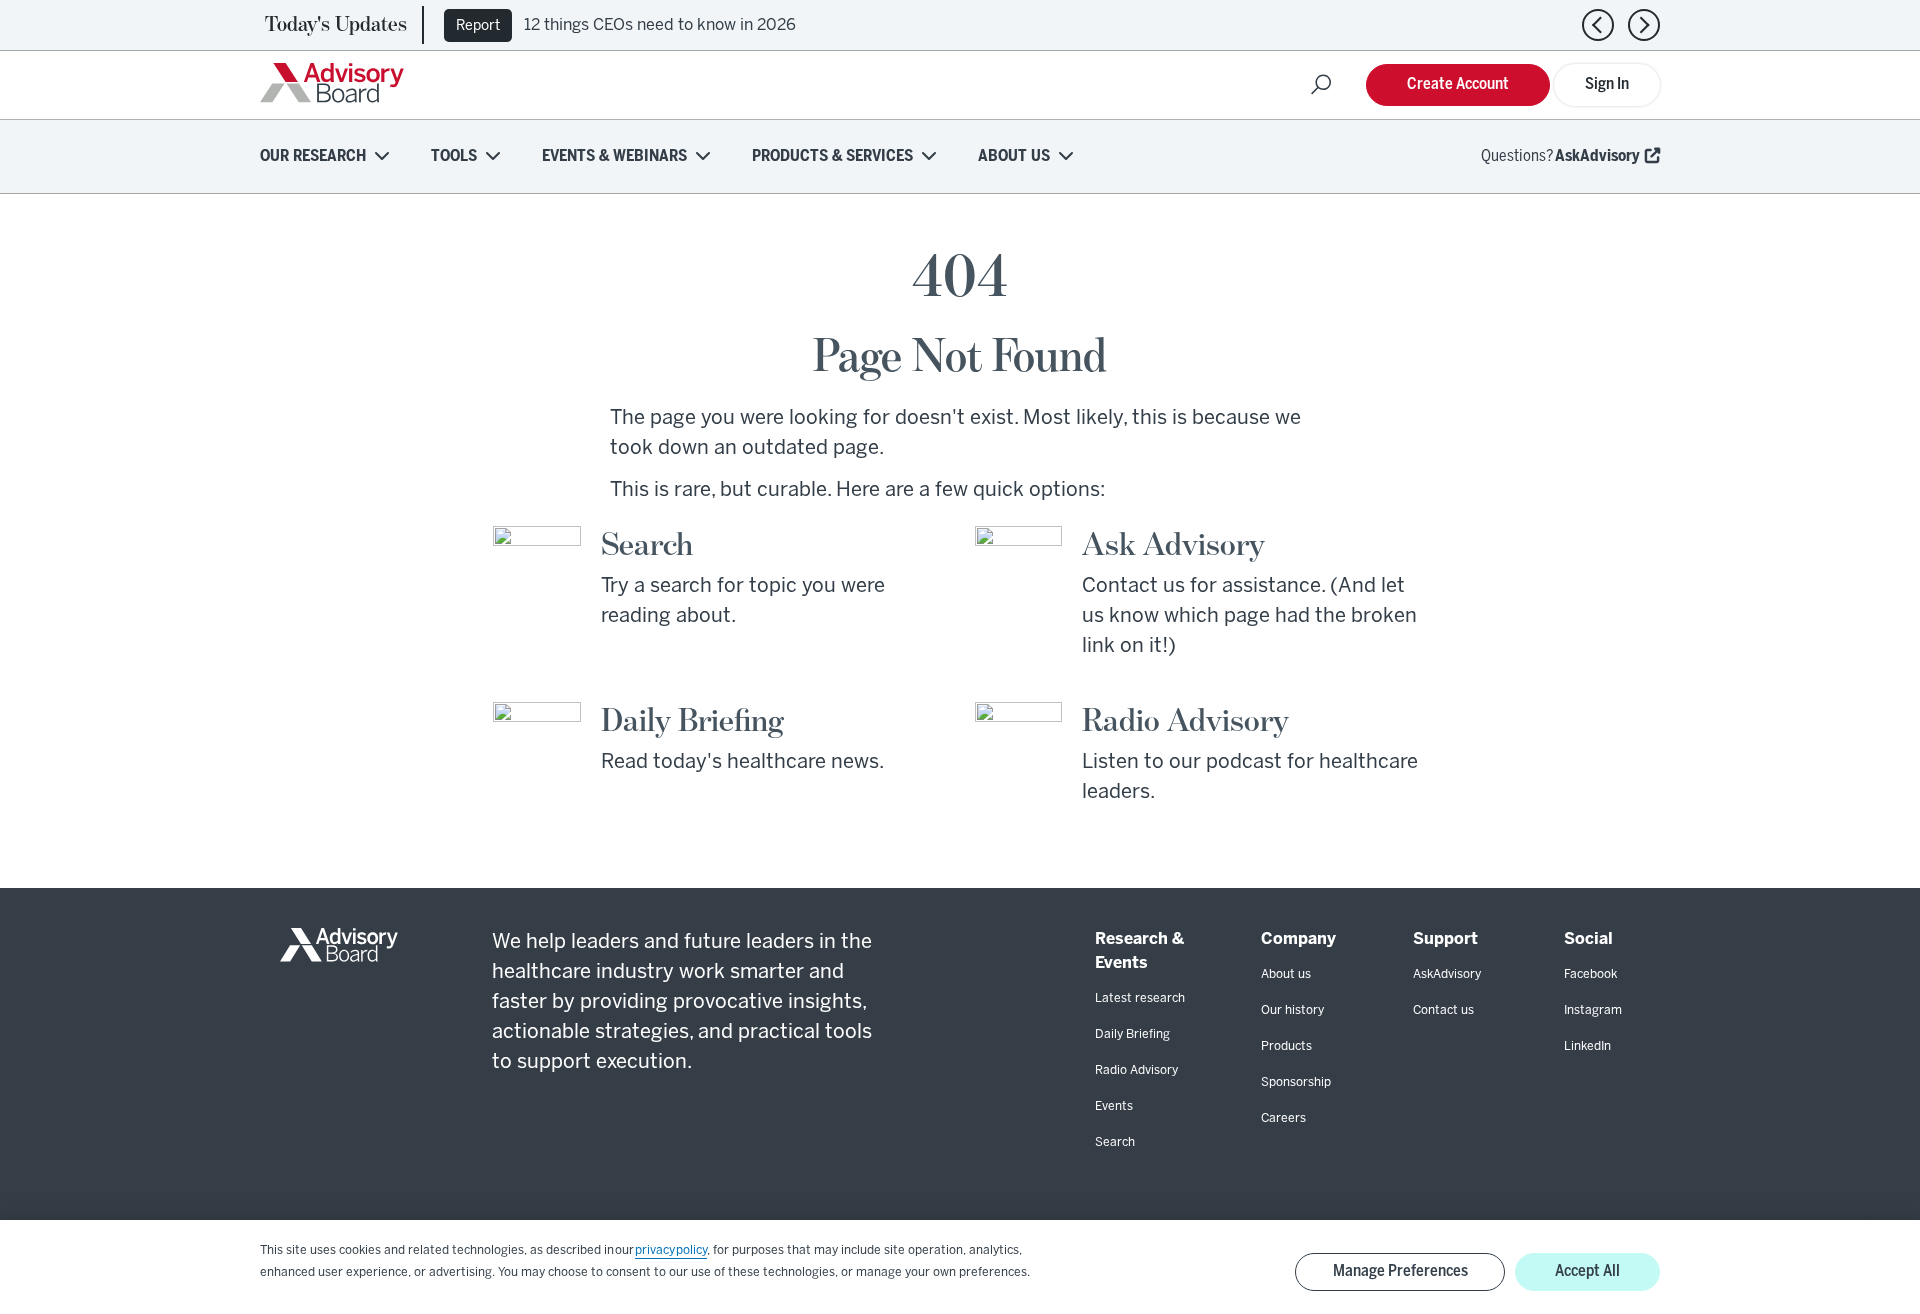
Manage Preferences (1400, 1271)
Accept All (1587, 1271)
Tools (454, 156)
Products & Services (832, 156)
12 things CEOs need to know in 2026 (660, 25)
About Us (1014, 156)
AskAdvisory (1597, 156)
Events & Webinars (614, 156)
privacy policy (671, 1250)
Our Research (313, 156)
